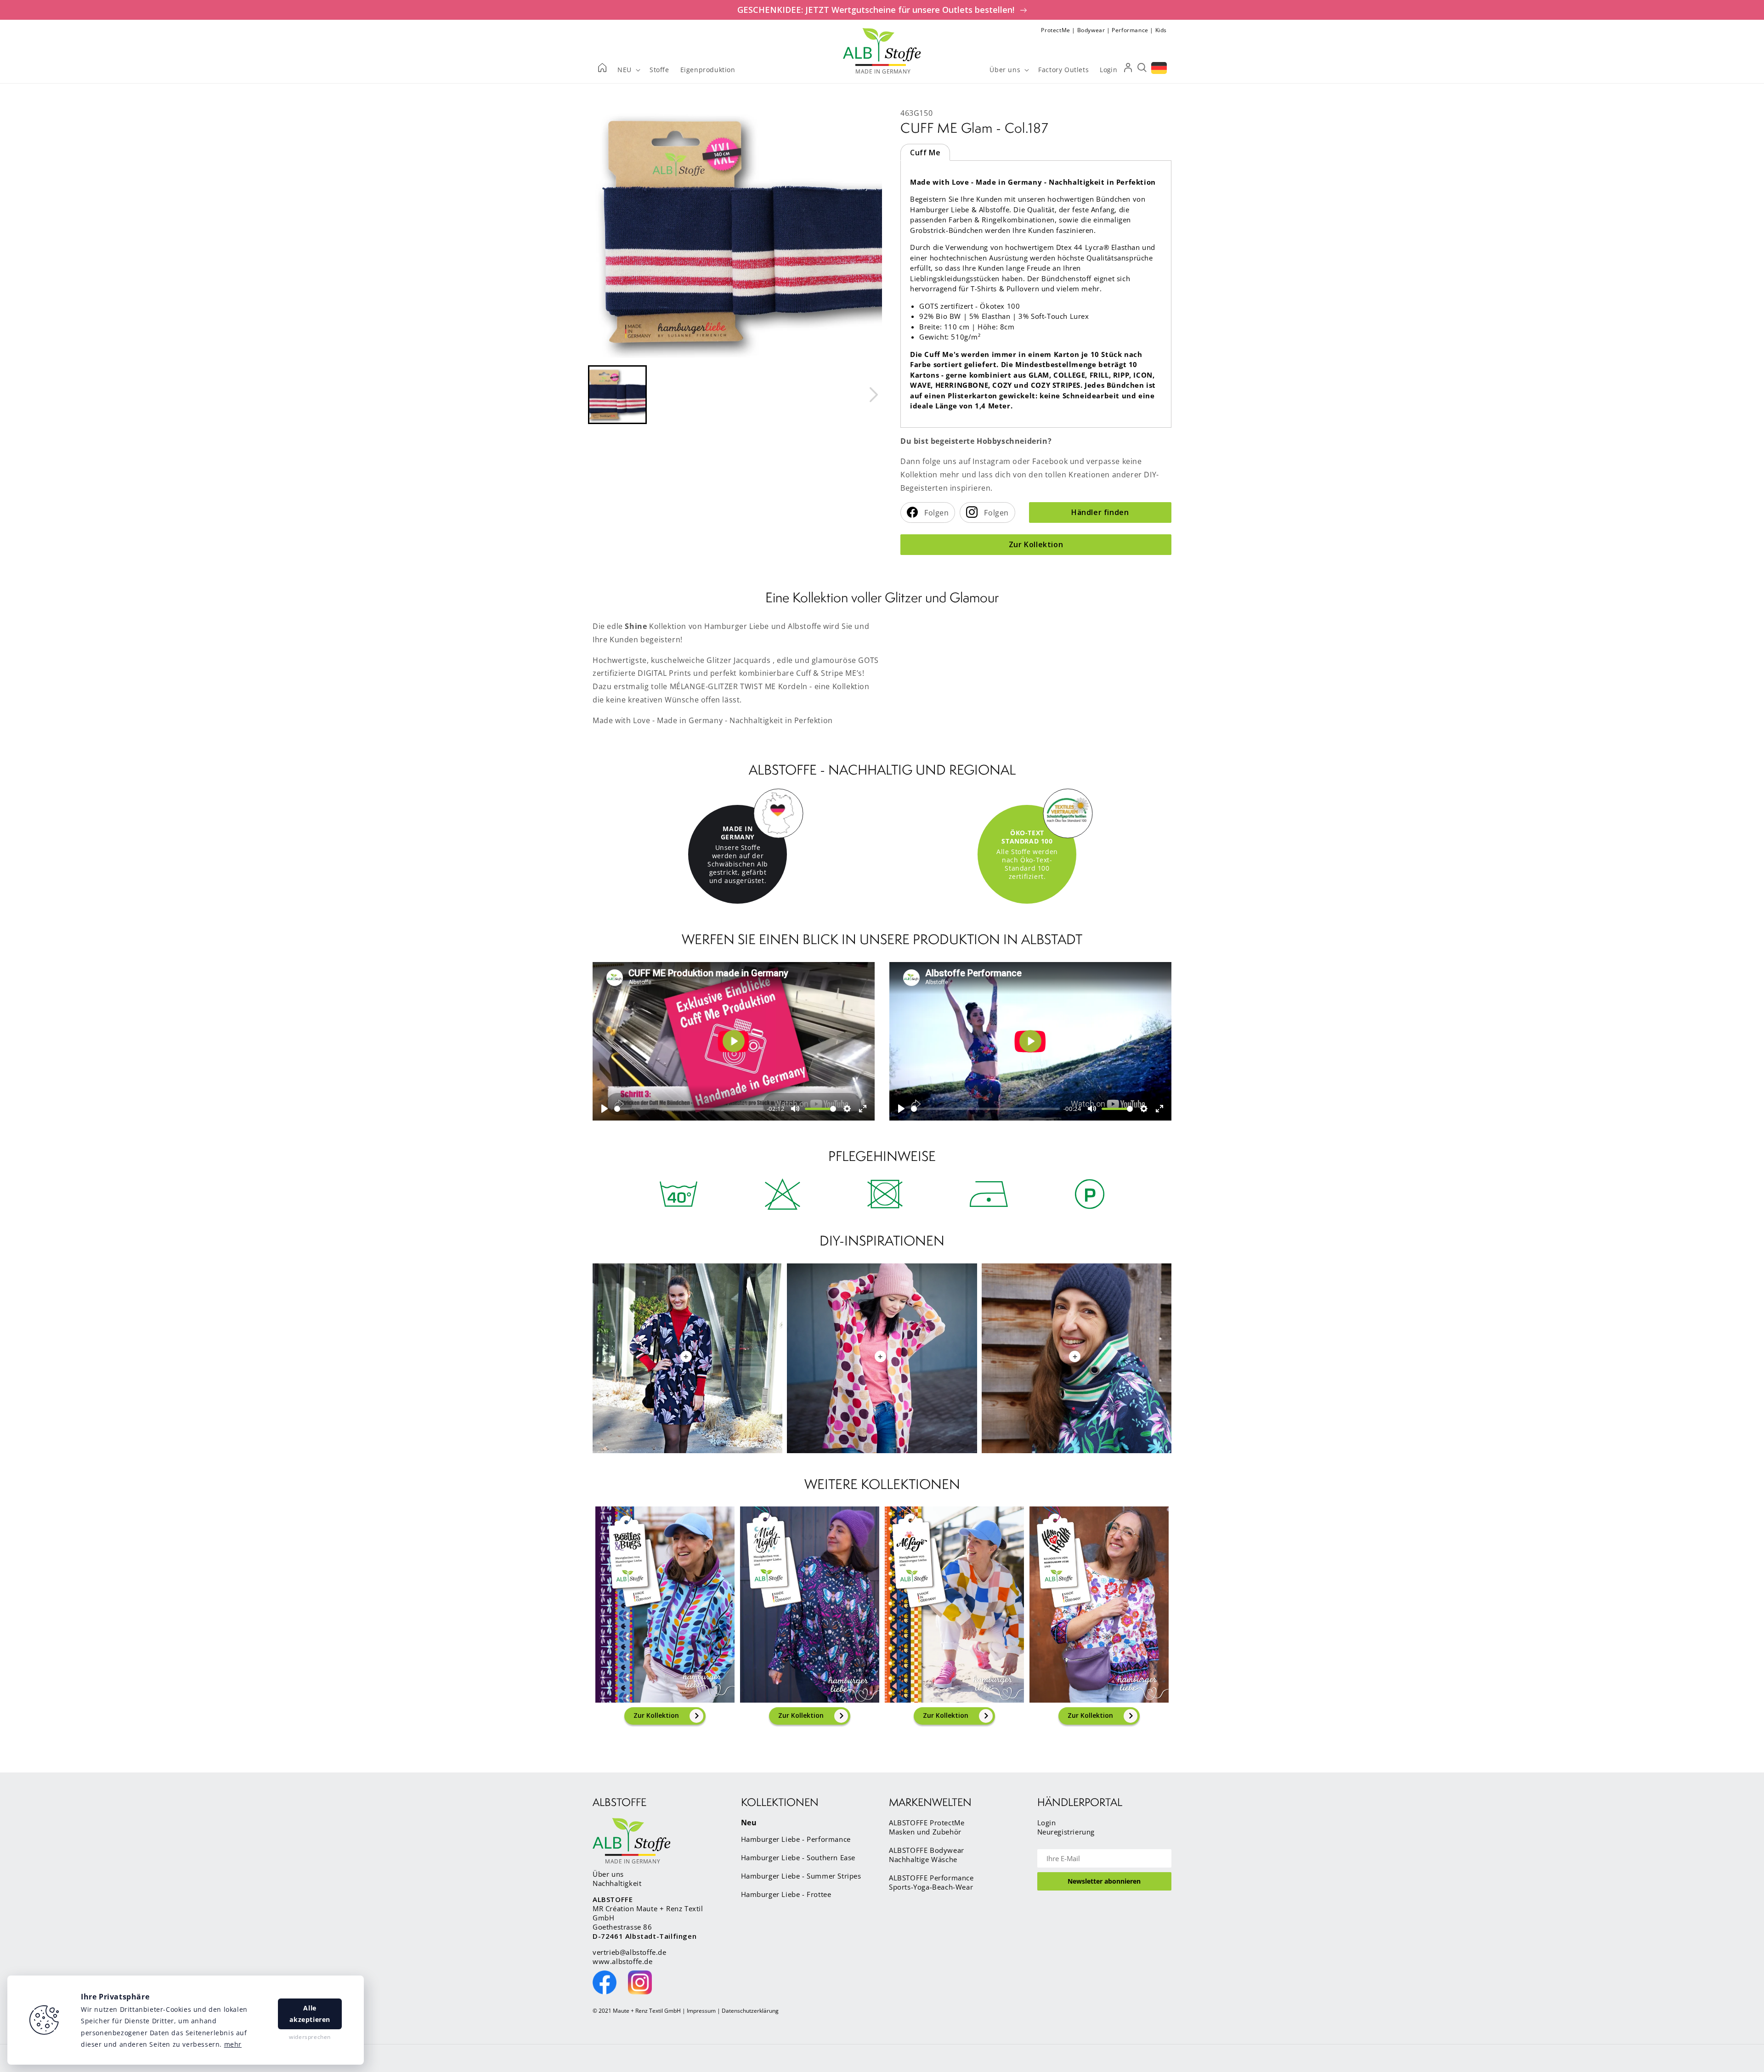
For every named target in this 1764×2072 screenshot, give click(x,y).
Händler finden (1100, 512)
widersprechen (310, 2037)
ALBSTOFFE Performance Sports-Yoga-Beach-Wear (931, 1882)
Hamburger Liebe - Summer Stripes (801, 1876)
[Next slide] (873, 395)
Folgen (936, 513)
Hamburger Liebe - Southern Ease (798, 1857)
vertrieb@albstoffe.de (630, 1952)
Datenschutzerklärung (750, 2011)
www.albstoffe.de (623, 1961)
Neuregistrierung (1066, 1832)
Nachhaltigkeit (617, 1883)
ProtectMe (1055, 30)
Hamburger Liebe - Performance (796, 1839)
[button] (617, 395)
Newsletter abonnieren (1104, 1881)
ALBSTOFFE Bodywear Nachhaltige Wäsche (927, 1855)
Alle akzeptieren (310, 2014)
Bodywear (1091, 30)
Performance (1130, 30)
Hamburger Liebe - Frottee (786, 1894)
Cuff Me (925, 153)
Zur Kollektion (1036, 544)
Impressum (701, 2011)
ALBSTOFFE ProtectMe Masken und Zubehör (927, 1827)
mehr (233, 2044)
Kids (1161, 30)
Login (1047, 1823)
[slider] (689, 1109)
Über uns (608, 1874)
